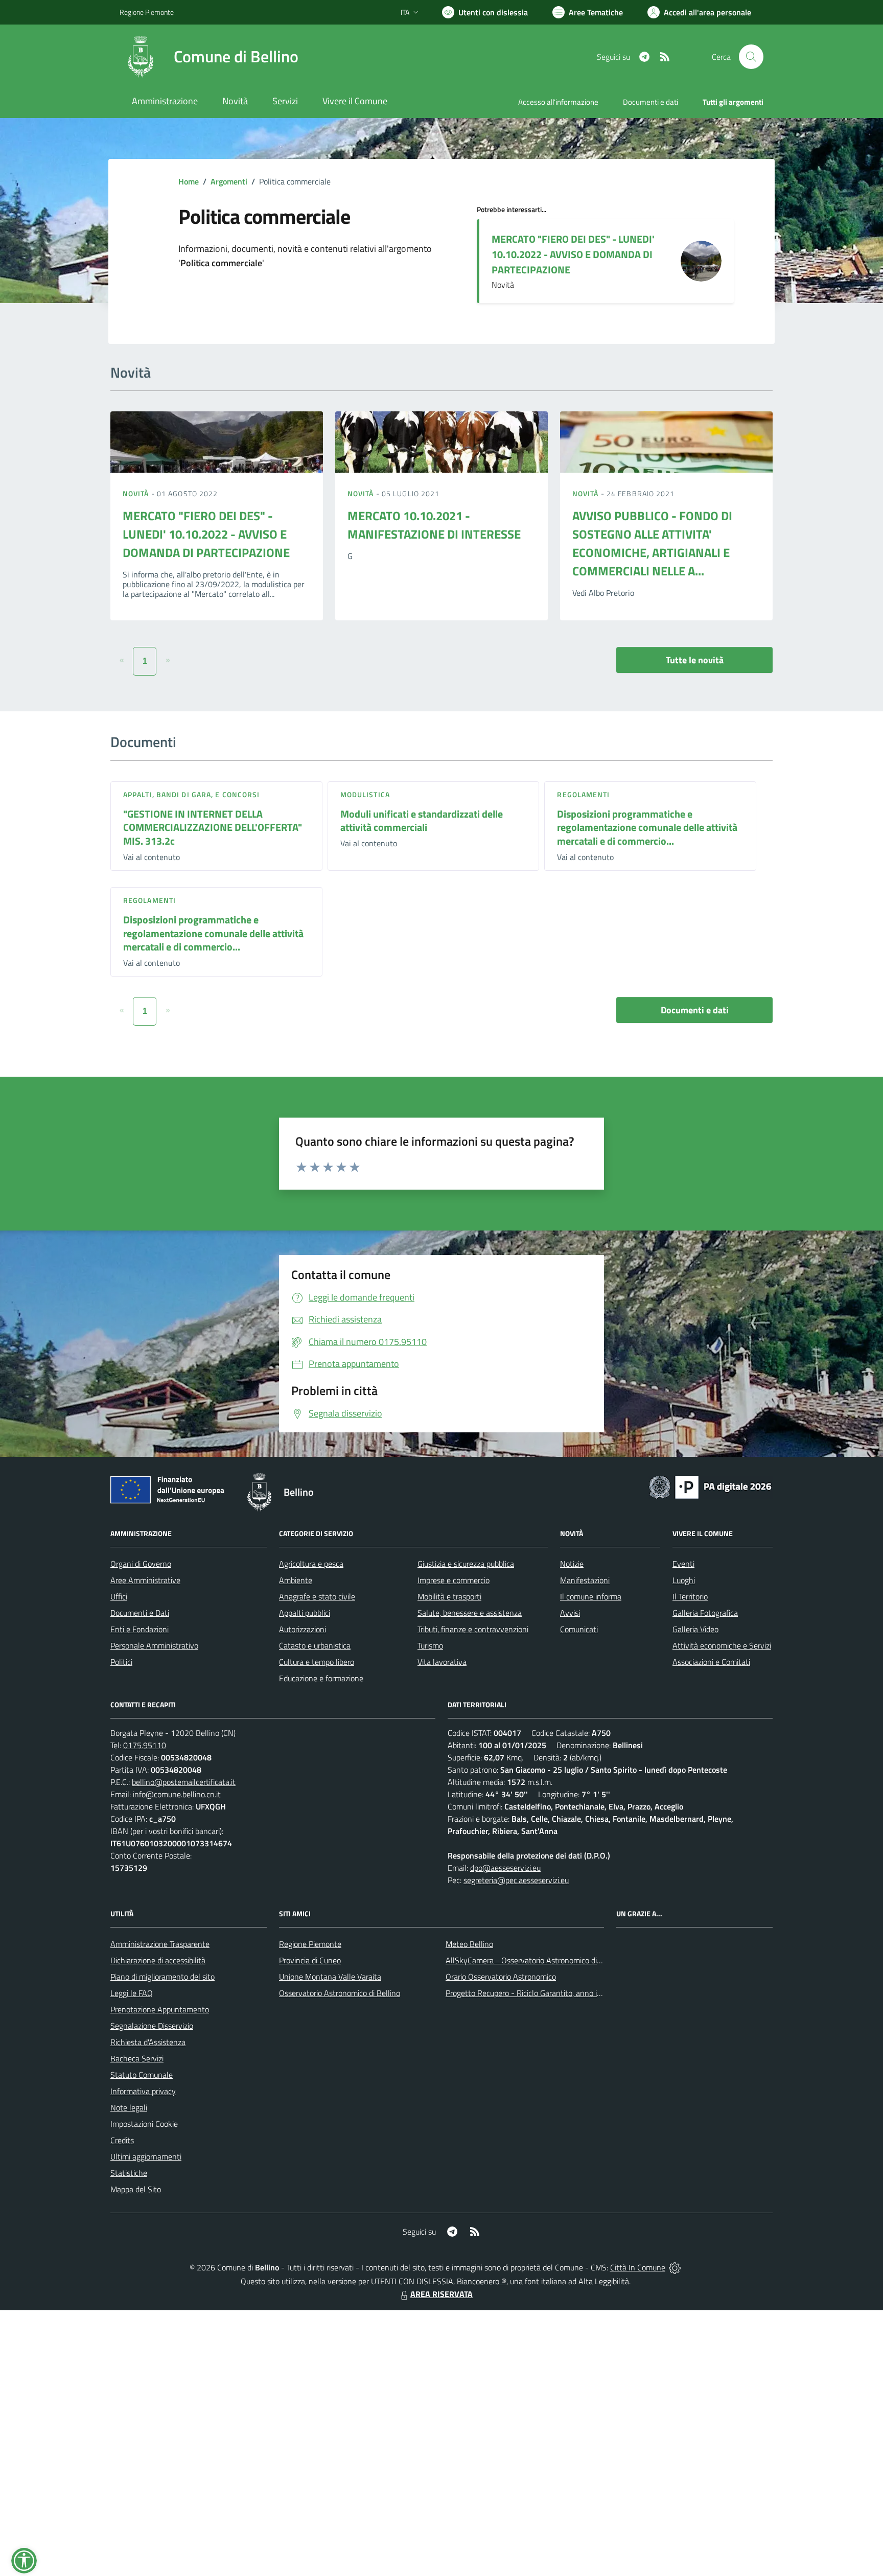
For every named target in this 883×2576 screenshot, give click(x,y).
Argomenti (229, 181)
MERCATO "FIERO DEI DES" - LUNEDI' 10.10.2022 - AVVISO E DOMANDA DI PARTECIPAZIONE (573, 254)
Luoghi (684, 1580)
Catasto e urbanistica (315, 1645)
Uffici (119, 1596)
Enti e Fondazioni (140, 1629)
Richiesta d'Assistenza (148, 2042)
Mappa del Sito (136, 2189)
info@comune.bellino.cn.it (177, 1794)
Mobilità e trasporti (449, 1596)
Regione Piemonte (147, 12)
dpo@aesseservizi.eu (505, 1868)
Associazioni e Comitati (711, 1662)
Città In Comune (638, 2267)
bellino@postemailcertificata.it (184, 1782)
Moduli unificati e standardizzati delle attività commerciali (422, 821)
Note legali (129, 2107)
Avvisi (570, 1613)
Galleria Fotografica (705, 1613)
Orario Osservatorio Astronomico (501, 1977)
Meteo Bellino (469, 1944)
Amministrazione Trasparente (160, 1944)
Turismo (430, 1645)
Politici (121, 1662)
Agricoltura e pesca (311, 1564)
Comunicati (579, 1629)
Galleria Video (695, 1629)
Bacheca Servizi (137, 2058)
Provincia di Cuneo (310, 1960)
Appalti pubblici (305, 1613)
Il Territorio (690, 1596)
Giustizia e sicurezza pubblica (466, 1564)
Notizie (572, 1564)
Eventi (683, 1564)
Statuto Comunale (142, 2075)
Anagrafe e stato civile (317, 1596)
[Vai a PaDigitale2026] (710, 1486)
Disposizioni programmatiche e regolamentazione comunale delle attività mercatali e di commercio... (647, 827)
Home (189, 181)
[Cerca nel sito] (751, 57)
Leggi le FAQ (132, 1993)
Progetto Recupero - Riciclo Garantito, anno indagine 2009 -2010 (557, 1993)
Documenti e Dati (140, 1613)
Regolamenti (583, 794)
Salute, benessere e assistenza (470, 1613)
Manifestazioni (585, 1580)
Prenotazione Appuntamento (160, 2009)
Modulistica (365, 794)
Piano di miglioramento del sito (162, 1977)
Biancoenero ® (482, 2281)
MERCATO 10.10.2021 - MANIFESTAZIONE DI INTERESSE (434, 525)
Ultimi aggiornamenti (146, 2156)
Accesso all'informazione (558, 102)
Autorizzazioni (303, 1629)
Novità (137, 493)
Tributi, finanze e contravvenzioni (473, 1629)
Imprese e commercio (454, 1580)
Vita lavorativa (442, 1662)
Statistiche (129, 2173)
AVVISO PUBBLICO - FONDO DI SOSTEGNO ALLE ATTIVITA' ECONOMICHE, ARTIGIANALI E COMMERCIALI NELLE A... (652, 543)
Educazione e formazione (321, 1678)
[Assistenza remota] (675, 2267)
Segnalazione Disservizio (152, 2026)
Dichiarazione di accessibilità (158, 1960)
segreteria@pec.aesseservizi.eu (516, 1880)
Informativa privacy (143, 2091)
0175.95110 (145, 1745)
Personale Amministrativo (154, 1645)
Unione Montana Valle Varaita (330, 1977)
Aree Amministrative (145, 1580)
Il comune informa (591, 1596)
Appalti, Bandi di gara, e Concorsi (191, 794)
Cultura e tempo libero (317, 1662)
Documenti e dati (695, 1010)
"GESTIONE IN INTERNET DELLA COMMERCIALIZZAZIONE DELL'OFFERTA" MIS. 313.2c (213, 827)
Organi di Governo (141, 1564)
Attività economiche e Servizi (722, 1645)
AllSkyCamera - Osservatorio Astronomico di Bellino (534, 1960)
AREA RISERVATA (441, 2294)
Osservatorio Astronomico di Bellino (340, 1993)
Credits (122, 2140)
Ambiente (296, 1580)
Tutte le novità (695, 660)
